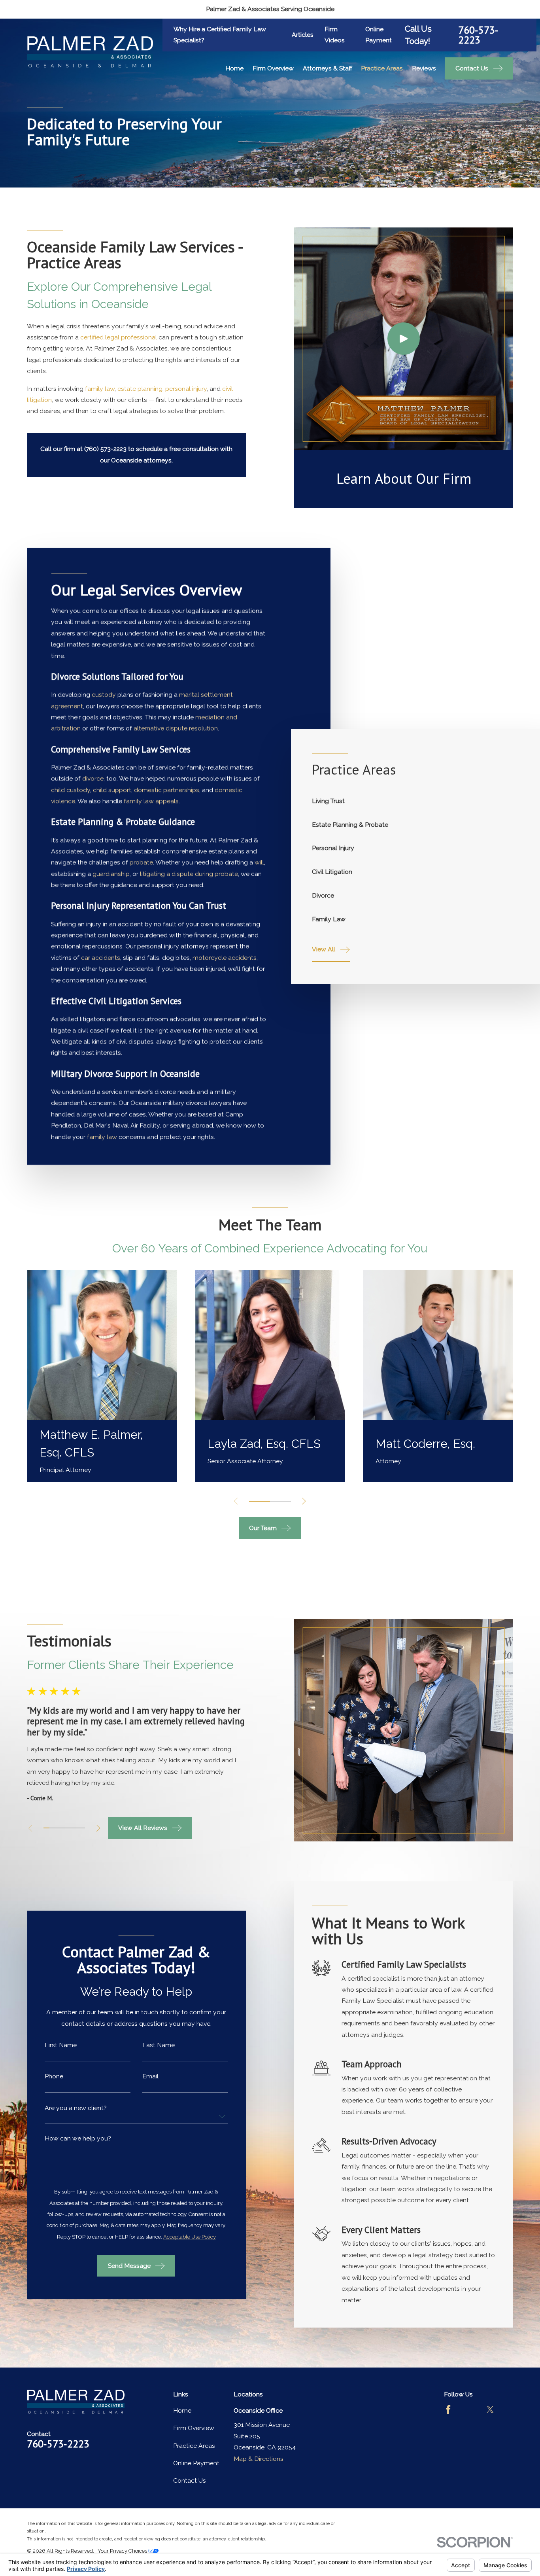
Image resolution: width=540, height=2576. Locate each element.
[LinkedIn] (448, 2430)
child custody (71, 790)
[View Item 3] (280, 1501)
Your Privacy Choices (123, 2551)
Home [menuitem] (234, 68)
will (260, 863)
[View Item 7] (82, 1828)
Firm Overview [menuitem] (273, 68)
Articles (303, 35)
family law (100, 389)
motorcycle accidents (225, 957)
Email (150, 2076)
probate (142, 863)
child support (112, 790)
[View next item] (304, 1501)
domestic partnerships (167, 790)
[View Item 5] (70, 1828)
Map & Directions (259, 2459)
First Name (61, 2045)
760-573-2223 (478, 35)
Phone (54, 2076)
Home (182, 2410)
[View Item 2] (52, 1828)
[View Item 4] (64, 1828)
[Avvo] (469, 2409)
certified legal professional (119, 337)
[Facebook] (448, 2409)
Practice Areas (194, 2446)
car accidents (101, 957)
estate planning (140, 389)
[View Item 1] (260, 1501)
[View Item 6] (76, 1828)
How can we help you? (78, 2138)
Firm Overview (194, 2428)
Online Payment (196, 2463)
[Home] (90, 52)
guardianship (111, 874)
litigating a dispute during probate (189, 874)
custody (104, 695)
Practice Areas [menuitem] (382, 68)
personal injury (186, 389)
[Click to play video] (404, 339)
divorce (93, 779)
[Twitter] (490, 2409)
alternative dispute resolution (176, 728)
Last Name (159, 2045)
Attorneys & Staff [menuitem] (328, 68)
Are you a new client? (76, 2108)
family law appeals (152, 801)
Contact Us (190, 2480)
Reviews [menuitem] (424, 68)
